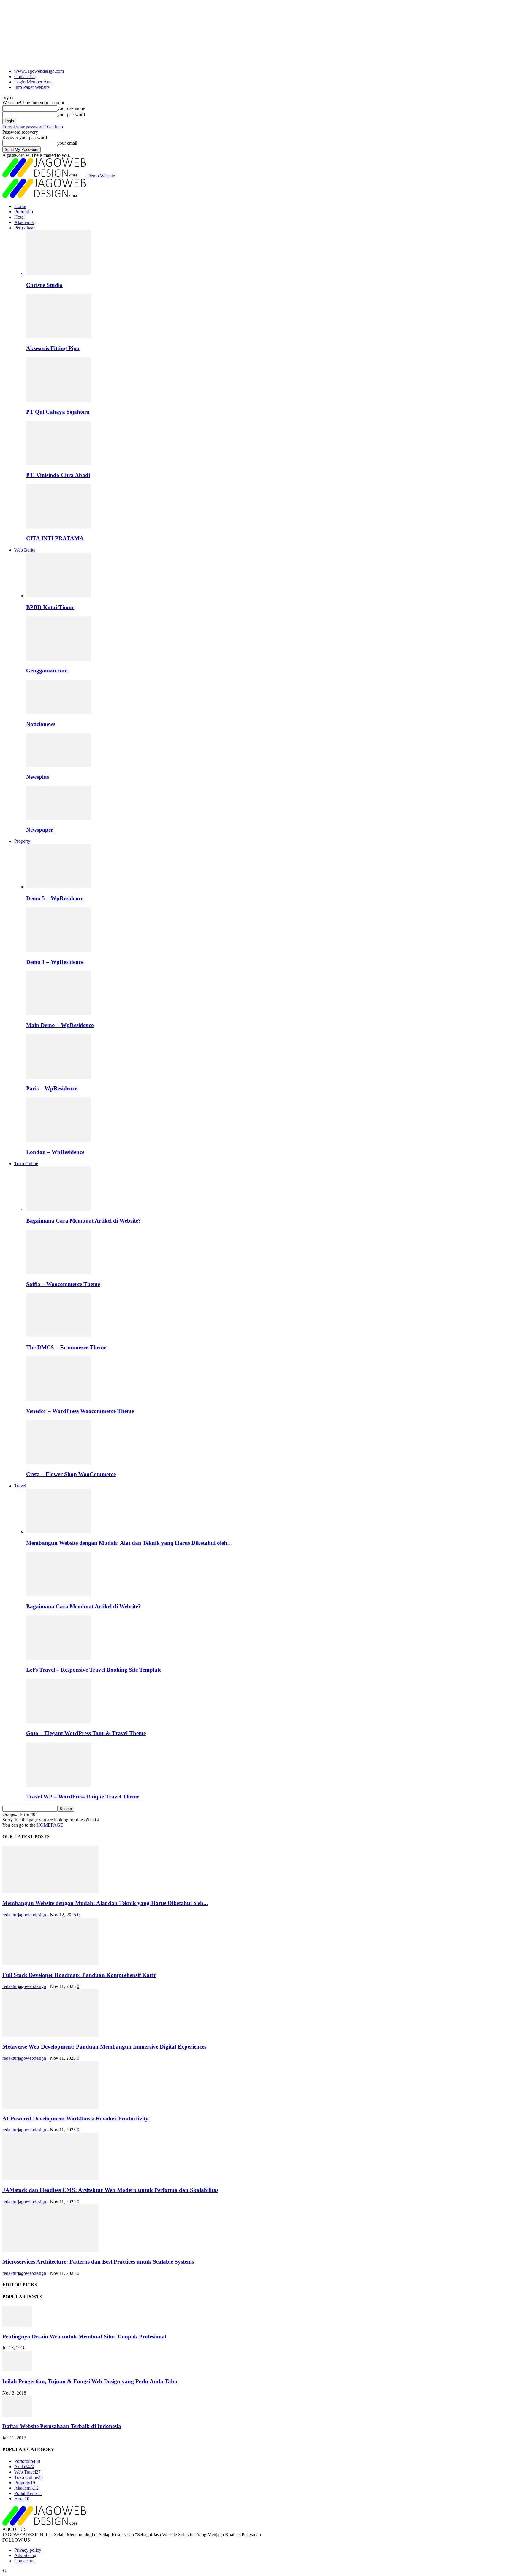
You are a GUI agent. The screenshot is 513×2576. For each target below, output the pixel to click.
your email (67, 143)
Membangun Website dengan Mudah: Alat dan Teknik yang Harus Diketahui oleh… (129, 1543)
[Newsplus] (58, 766)
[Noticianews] (58, 712)
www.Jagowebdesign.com (39, 71)
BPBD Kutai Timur (50, 607)
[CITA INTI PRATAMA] (58, 527)
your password (71, 114)
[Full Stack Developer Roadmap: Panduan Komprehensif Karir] (50, 1963)
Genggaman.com (47, 671)
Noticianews (41, 724)
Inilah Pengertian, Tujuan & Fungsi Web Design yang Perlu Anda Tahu (90, 2381)
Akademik (24, 222)
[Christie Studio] (58, 273)
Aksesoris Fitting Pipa (53, 348)
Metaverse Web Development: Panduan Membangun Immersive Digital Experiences (104, 2047)
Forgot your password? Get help (33, 127)
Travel (20, 1486)
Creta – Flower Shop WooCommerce (71, 1474)
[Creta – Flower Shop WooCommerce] (58, 1463)
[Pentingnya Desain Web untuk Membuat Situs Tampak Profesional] (17, 2325)
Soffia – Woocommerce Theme (63, 1284)
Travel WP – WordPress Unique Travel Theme (83, 1796)
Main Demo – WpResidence (60, 1025)
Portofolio (24, 212)
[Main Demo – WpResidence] (58, 1014)
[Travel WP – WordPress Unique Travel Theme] (58, 1785)
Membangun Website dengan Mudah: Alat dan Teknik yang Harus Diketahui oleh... (105, 1903)
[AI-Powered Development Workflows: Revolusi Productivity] (50, 2107)
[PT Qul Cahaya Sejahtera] (58, 400)
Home (20, 206)
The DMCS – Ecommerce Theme (66, 1347)
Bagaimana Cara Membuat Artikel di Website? (84, 1221)
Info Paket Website (32, 87)
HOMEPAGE (50, 1825)
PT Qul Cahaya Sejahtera (58, 412)
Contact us (24, 2561)
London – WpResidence (55, 1152)
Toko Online (26, 1164)
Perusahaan (25, 228)
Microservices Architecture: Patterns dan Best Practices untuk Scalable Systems (98, 2262)
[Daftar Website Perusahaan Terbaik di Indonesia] (17, 2415)
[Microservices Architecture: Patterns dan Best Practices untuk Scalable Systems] (50, 2250)
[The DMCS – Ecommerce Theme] (58, 1336)
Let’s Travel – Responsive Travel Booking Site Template (94, 1670)
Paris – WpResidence (52, 1088)
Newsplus (38, 777)
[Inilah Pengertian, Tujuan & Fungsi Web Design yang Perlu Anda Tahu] (17, 2370)
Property (22, 841)
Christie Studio (44, 285)
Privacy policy (28, 2550)
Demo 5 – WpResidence (55, 898)
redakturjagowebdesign (24, 1915)
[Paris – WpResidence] (58, 1077)
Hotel (19, 217)
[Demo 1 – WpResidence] (58, 950)
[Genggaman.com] (58, 659)
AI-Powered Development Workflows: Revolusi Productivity (75, 2118)
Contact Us (25, 76)
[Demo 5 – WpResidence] (58, 887)
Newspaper (40, 830)
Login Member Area (33, 82)
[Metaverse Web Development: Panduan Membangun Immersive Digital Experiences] (50, 2035)
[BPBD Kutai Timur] (58, 596)
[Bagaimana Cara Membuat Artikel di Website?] (58, 1209)
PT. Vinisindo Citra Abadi (58, 475)
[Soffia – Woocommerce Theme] (58, 1273)
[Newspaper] (58, 818)
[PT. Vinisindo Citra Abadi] (58, 463)
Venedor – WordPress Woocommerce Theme (80, 1411)
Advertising (25, 2555)
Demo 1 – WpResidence (55, 962)
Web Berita (25, 550)
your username (71, 108)
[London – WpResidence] (58, 1140)
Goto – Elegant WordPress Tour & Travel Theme (86, 1733)
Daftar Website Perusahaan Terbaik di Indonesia (62, 2426)
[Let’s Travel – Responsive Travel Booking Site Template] (58, 1658)
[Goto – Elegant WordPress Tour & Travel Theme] (58, 1722)
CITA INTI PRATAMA (55, 538)
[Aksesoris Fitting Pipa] (58, 337)
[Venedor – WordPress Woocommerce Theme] (58, 1399)
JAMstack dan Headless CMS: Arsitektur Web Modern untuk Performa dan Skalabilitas (110, 2190)
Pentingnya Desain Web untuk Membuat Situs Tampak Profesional (84, 2336)
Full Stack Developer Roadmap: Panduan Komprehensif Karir (79, 1975)
